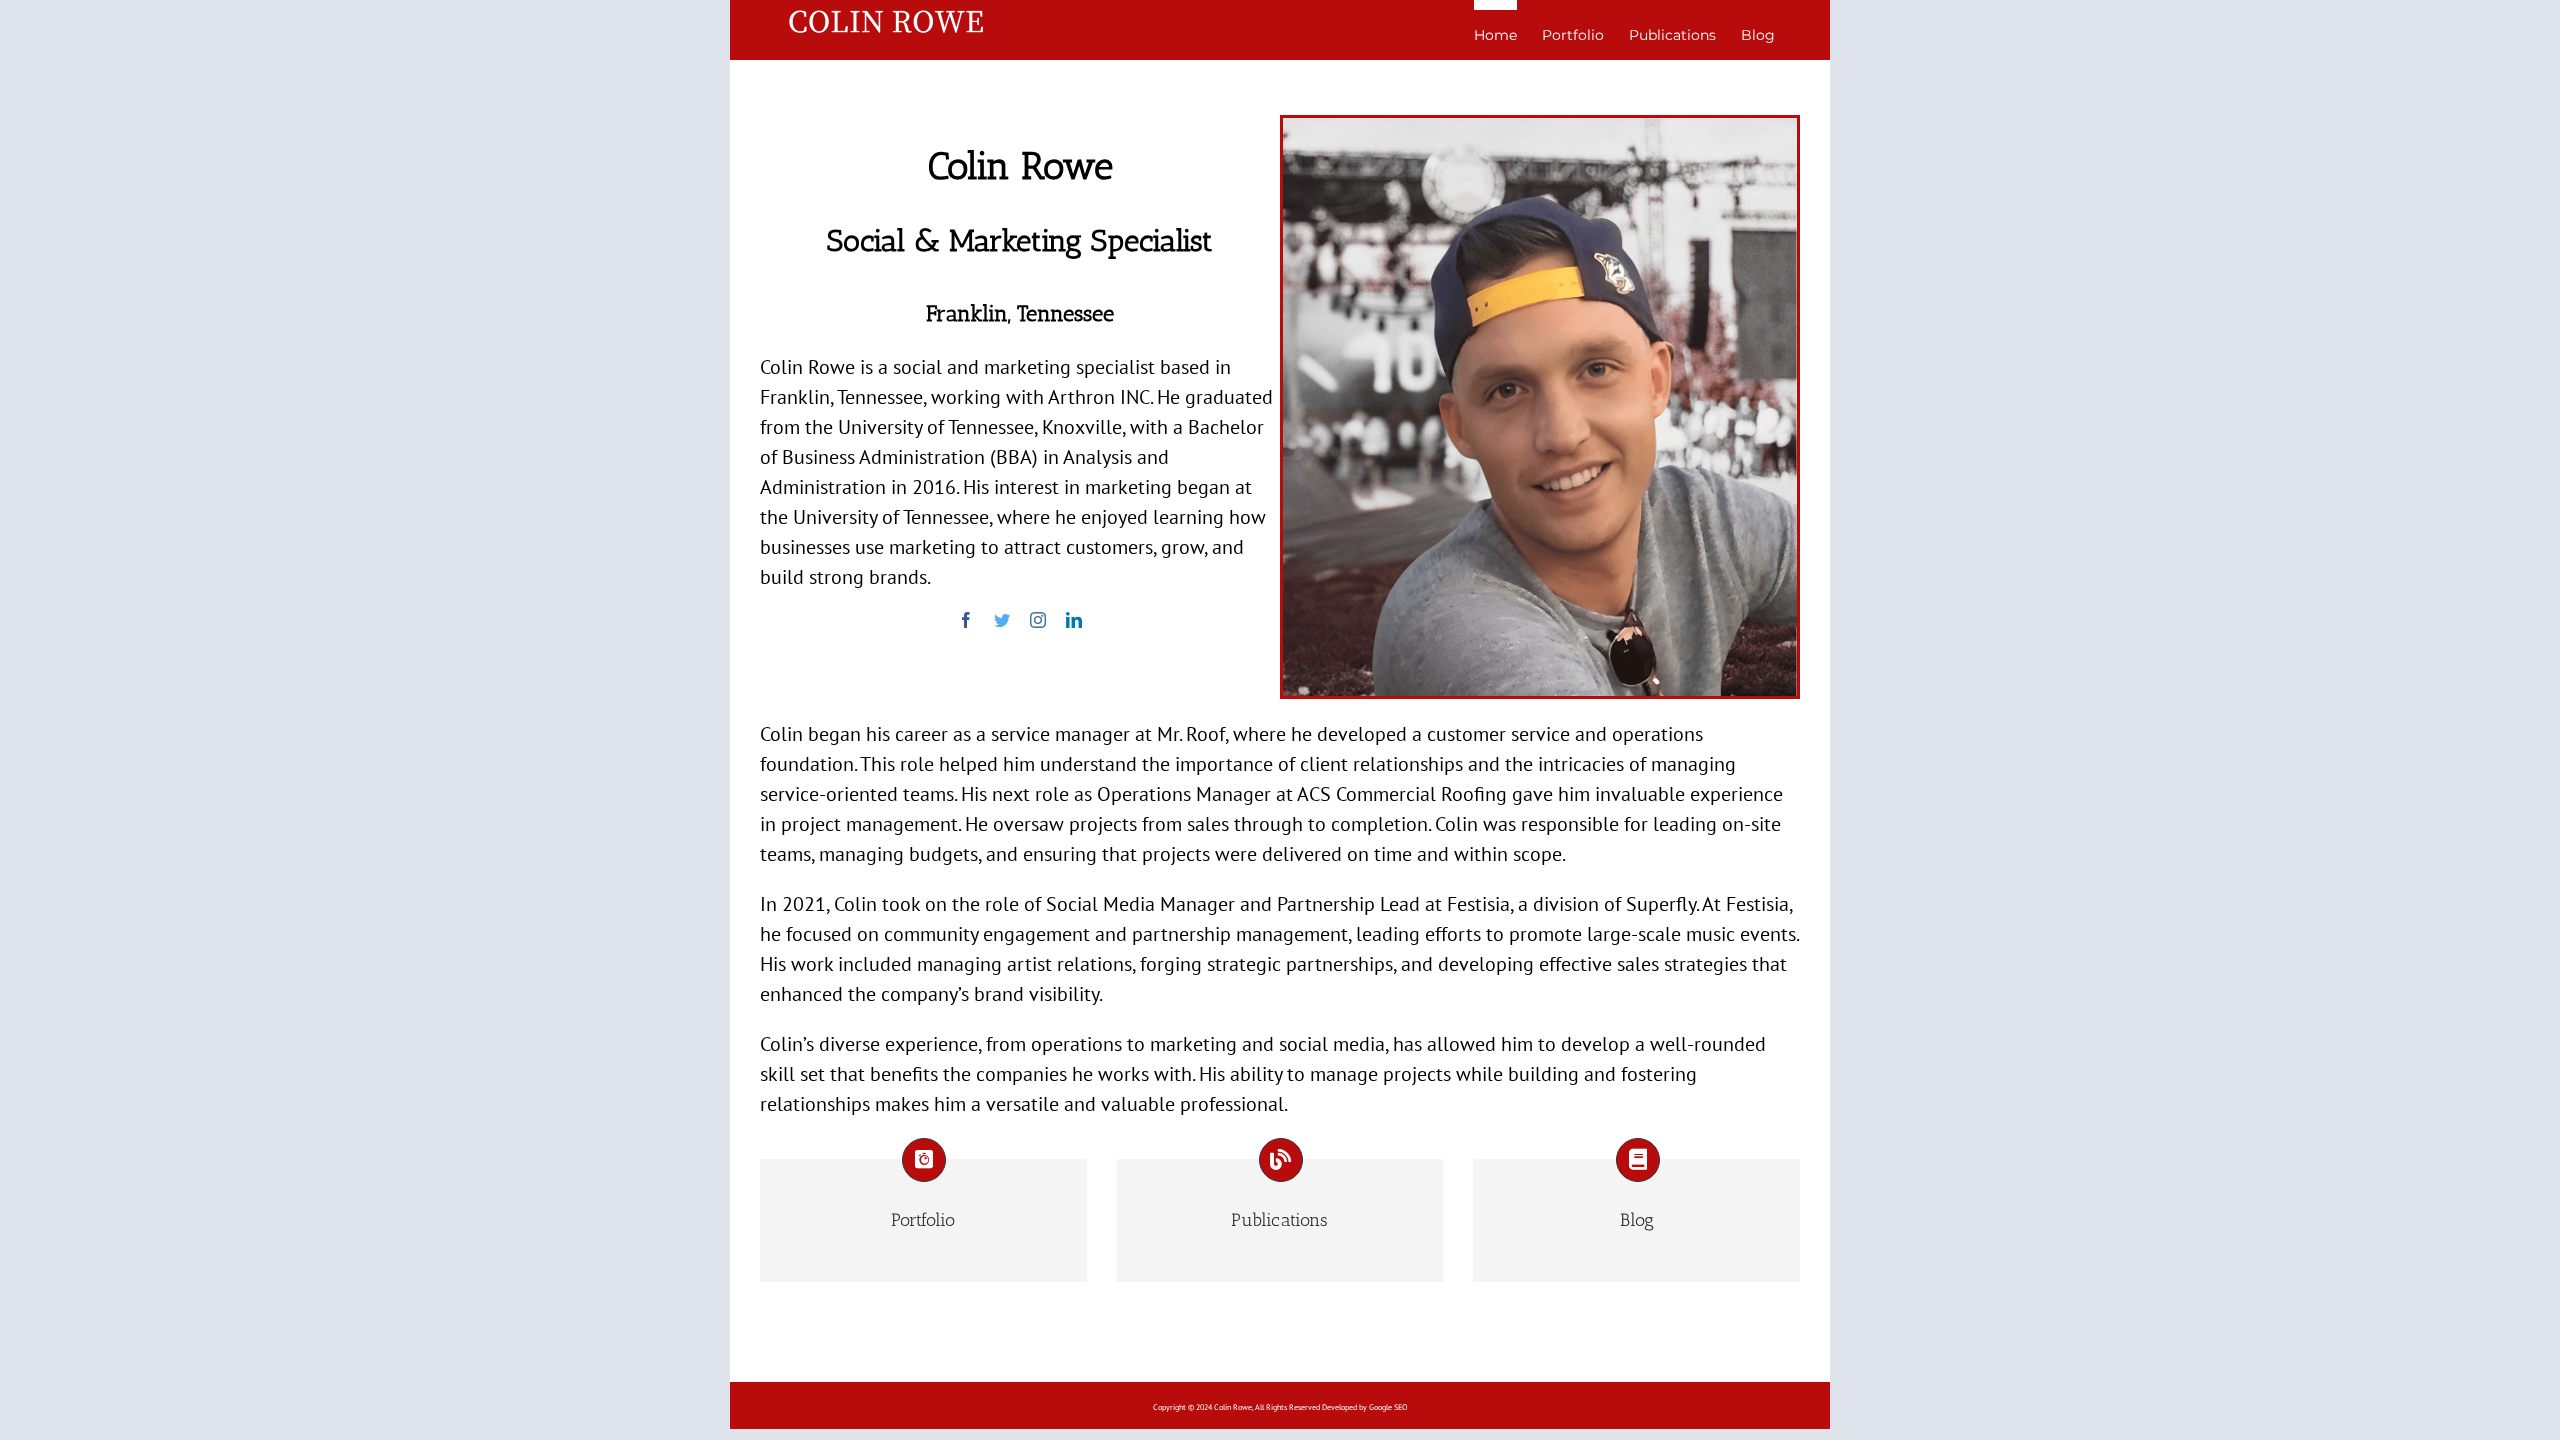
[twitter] (1002, 620)
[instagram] (1038, 620)
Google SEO (1388, 1407)
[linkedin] (1074, 620)
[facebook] (966, 620)
